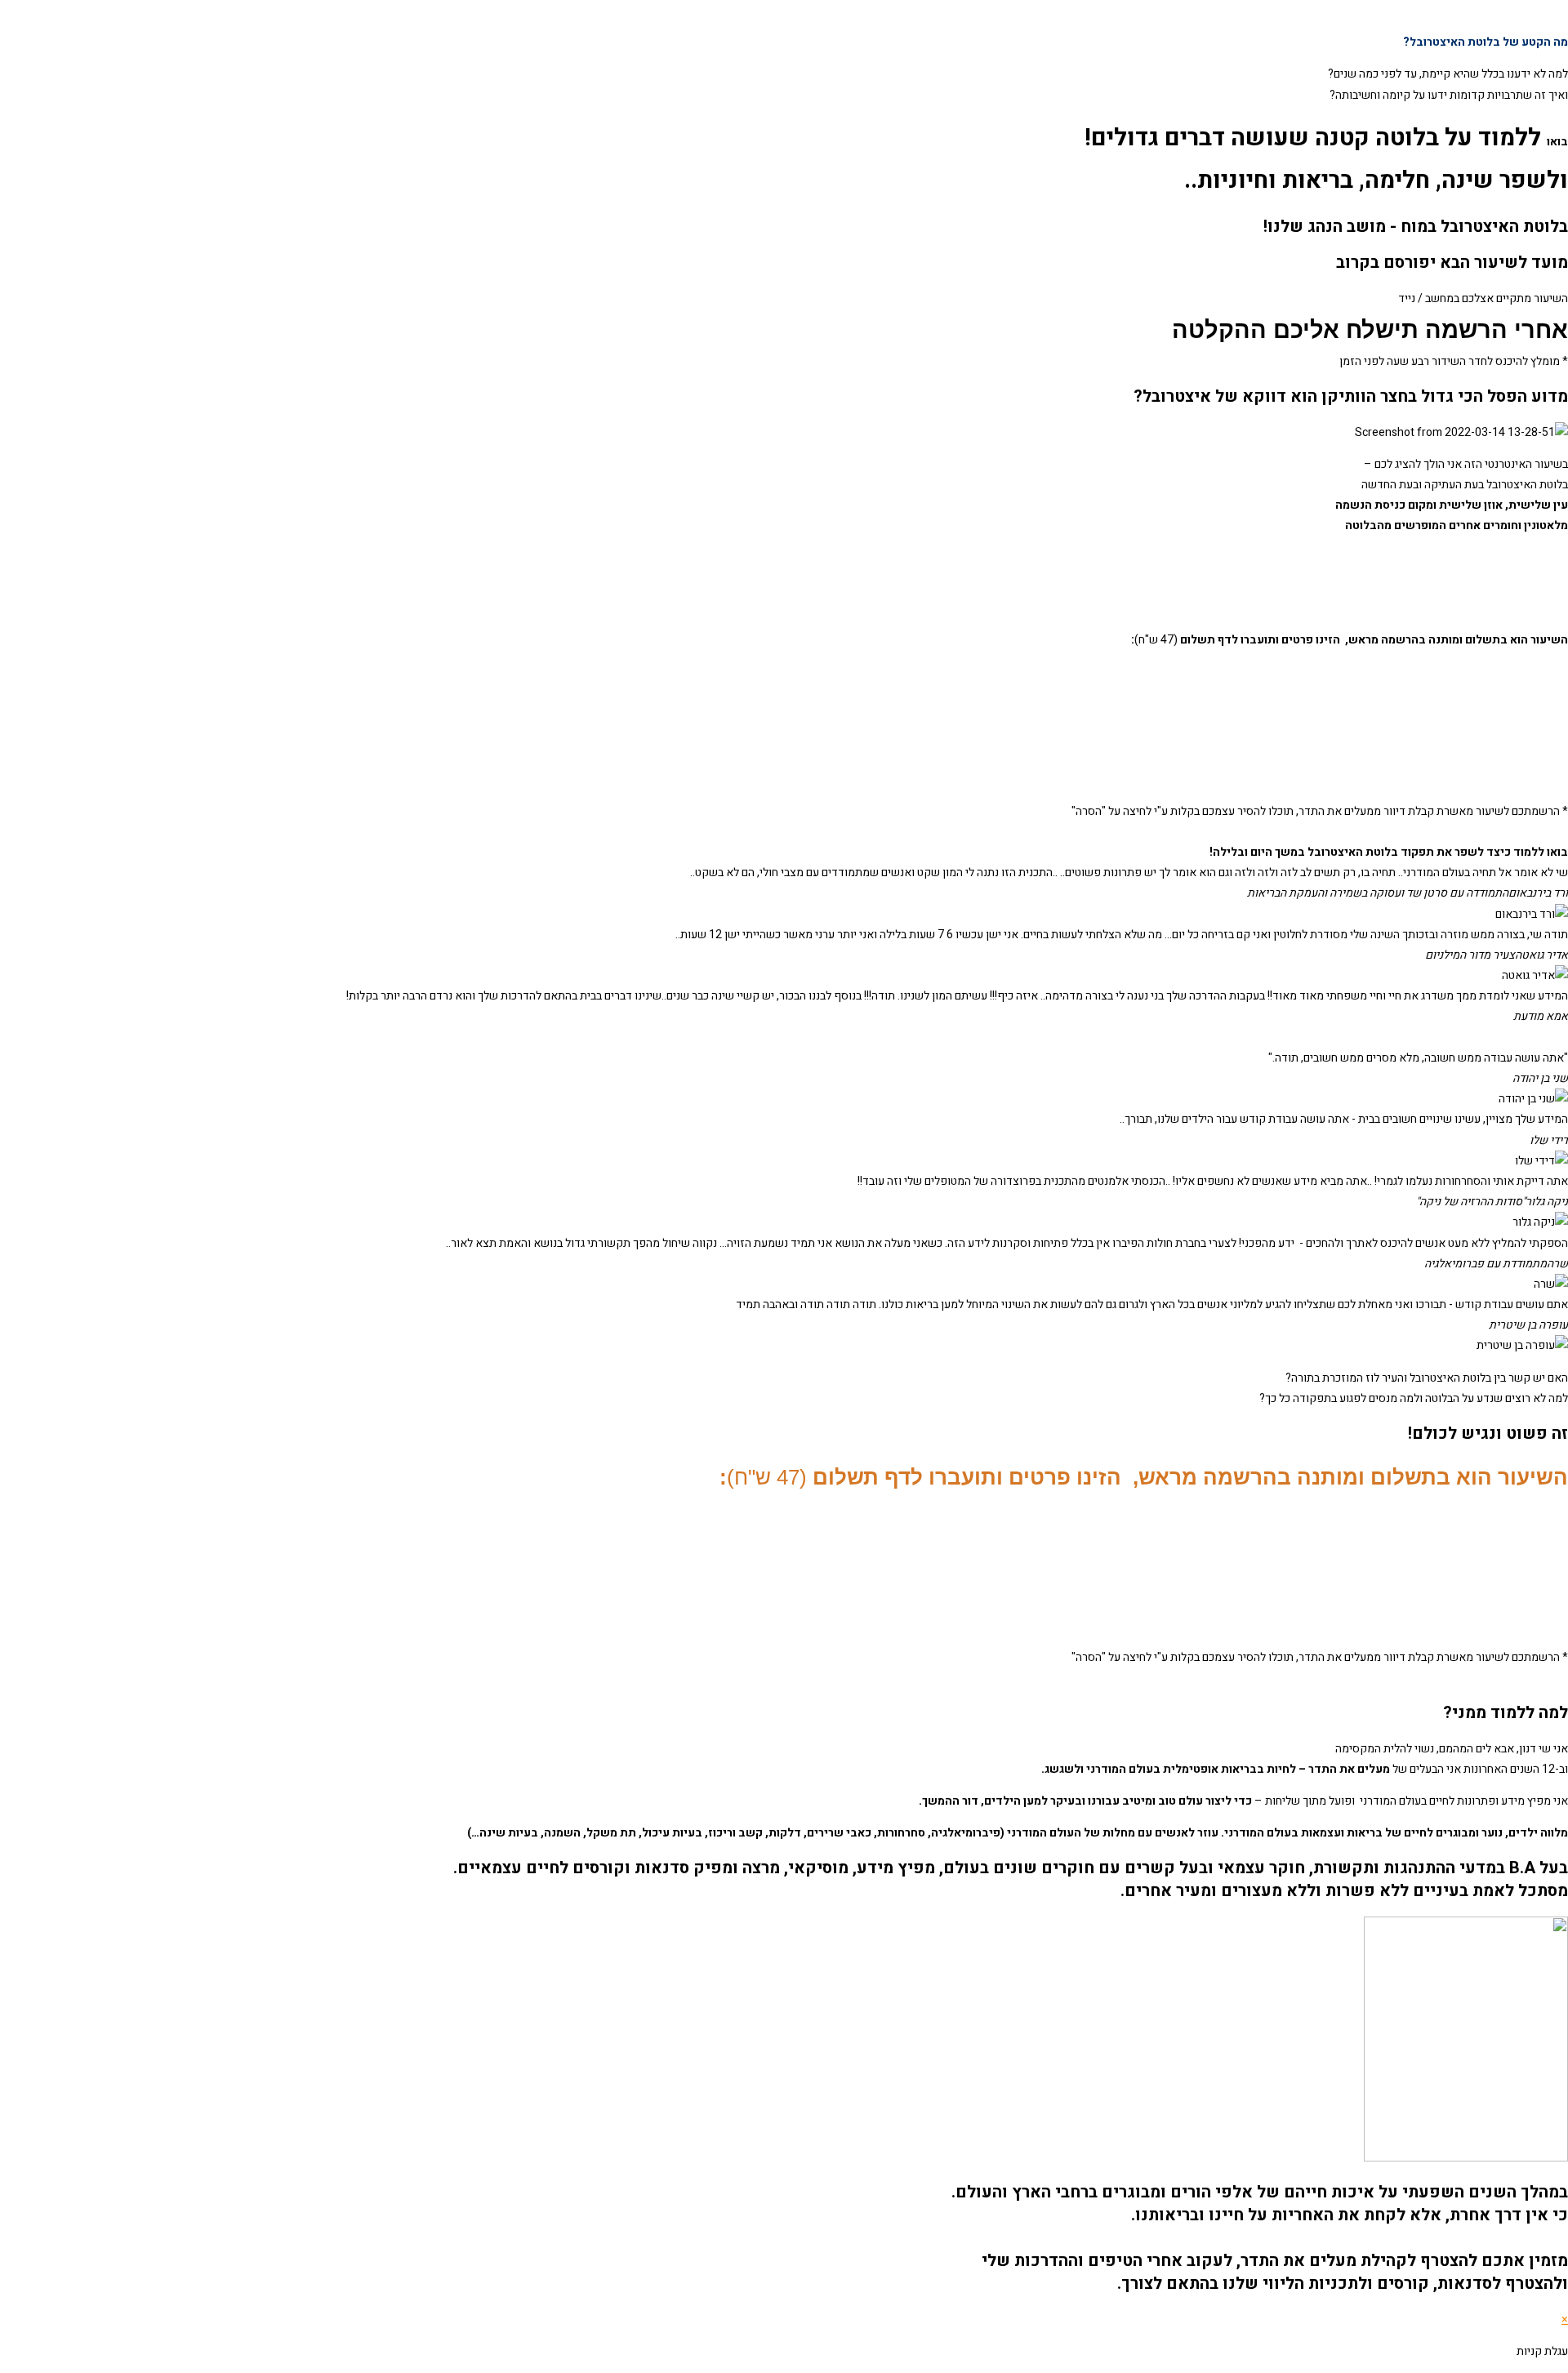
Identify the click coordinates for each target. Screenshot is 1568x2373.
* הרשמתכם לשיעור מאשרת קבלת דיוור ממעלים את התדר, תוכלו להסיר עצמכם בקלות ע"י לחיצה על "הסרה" (1320, 811)
